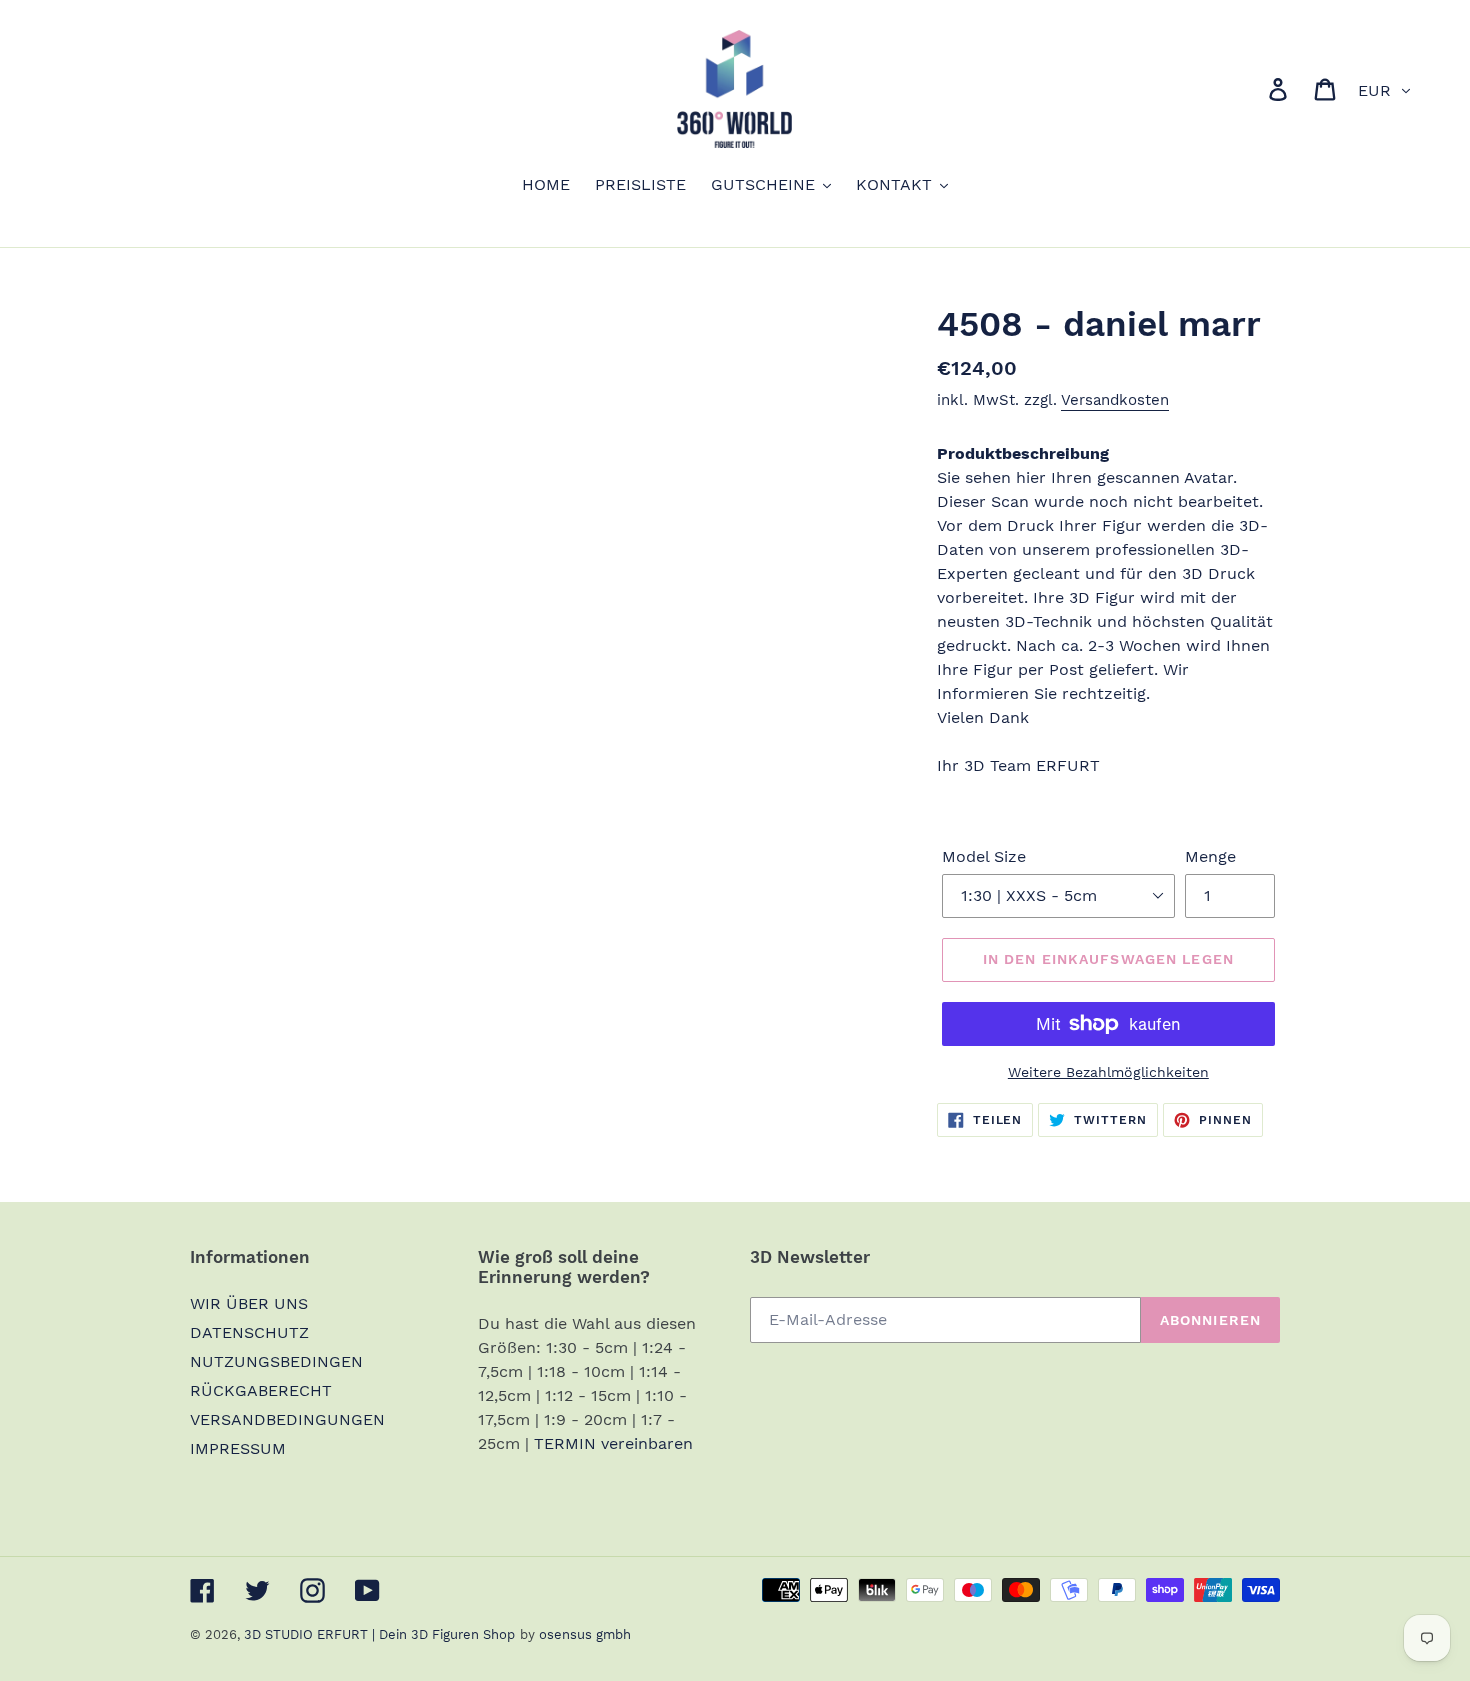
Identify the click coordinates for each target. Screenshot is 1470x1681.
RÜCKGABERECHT (261, 1390)
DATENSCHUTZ (249, 1332)
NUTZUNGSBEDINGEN (276, 1361)
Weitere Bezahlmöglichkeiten (1108, 1072)
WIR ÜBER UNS (249, 1303)
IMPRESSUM (238, 1448)
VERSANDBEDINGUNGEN (287, 1419)
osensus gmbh (585, 1634)
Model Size (984, 856)
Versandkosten (1115, 400)
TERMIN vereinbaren (613, 1443)
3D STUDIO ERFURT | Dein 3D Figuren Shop (379, 1634)
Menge (1210, 856)
